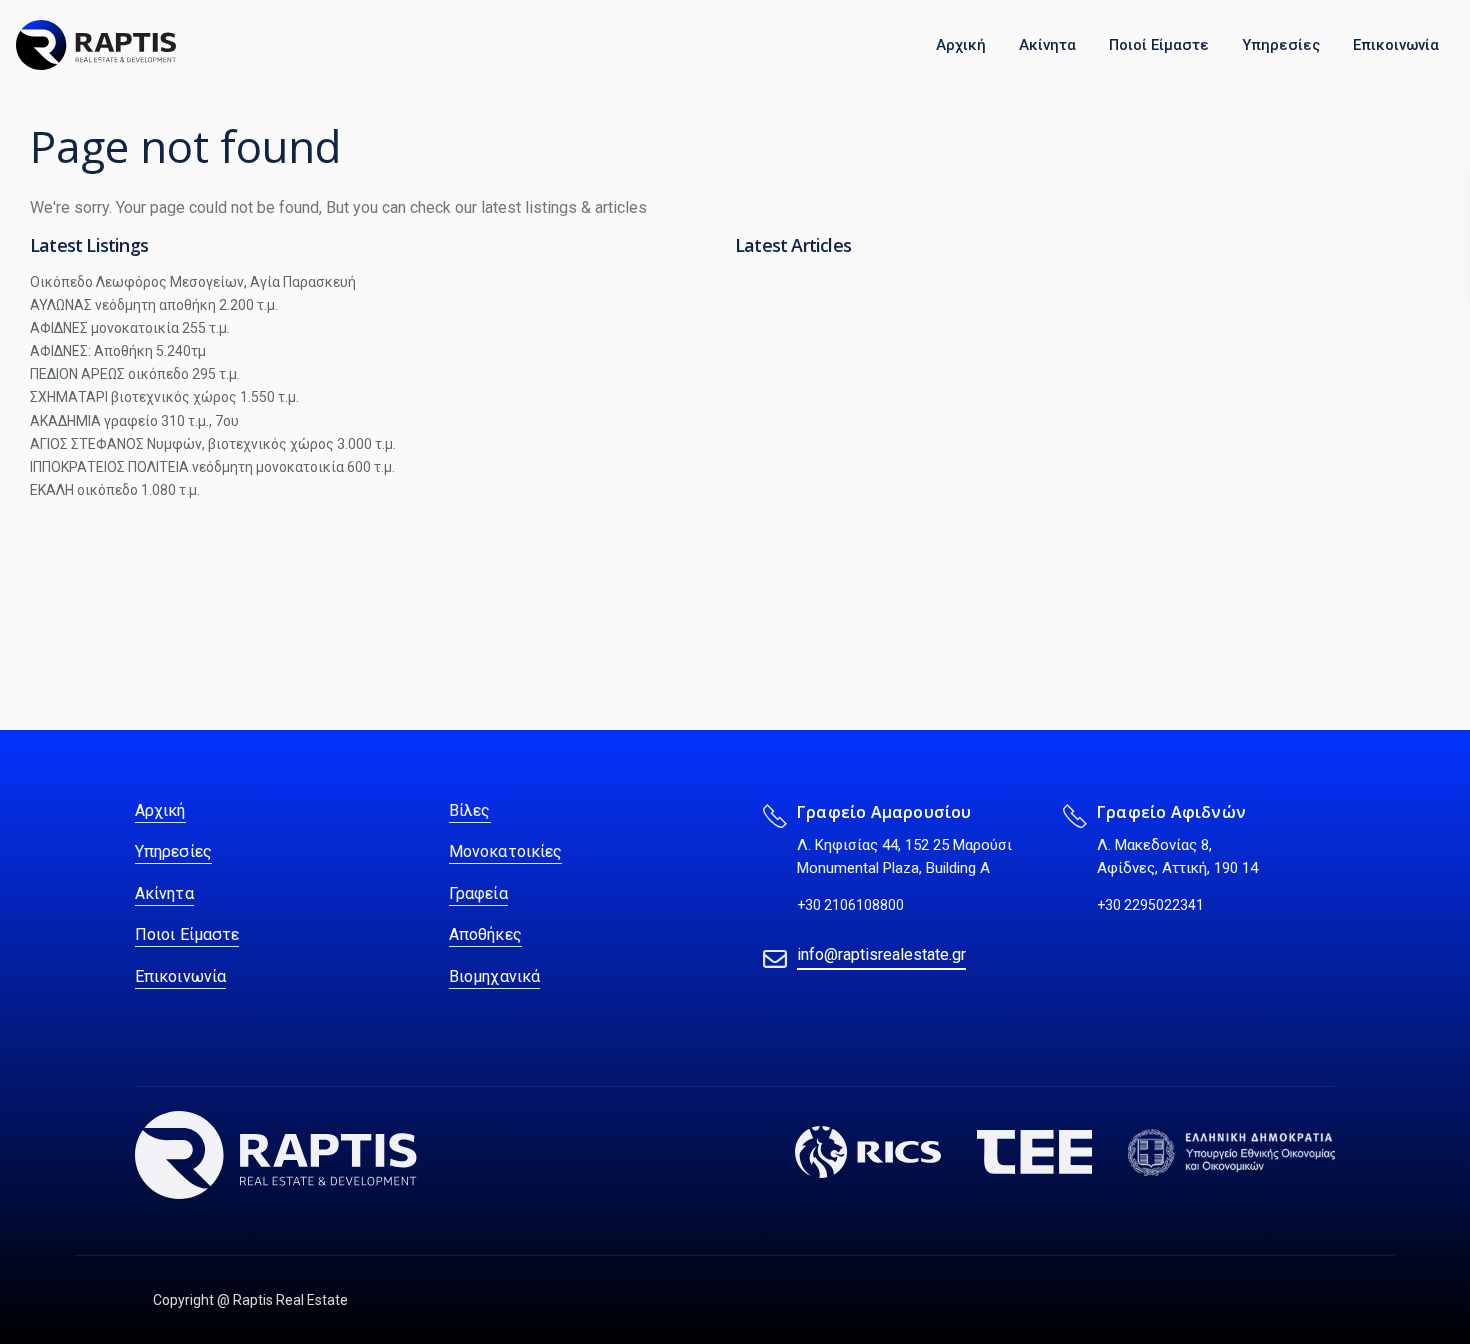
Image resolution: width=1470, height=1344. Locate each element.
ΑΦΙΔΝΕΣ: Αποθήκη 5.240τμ (118, 351)
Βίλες (470, 810)
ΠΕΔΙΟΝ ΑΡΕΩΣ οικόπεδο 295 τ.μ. (135, 374)
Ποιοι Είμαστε (187, 934)
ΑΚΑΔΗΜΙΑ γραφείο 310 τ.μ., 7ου (134, 421)
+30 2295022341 (1150, 905)
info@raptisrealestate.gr (881, 954)
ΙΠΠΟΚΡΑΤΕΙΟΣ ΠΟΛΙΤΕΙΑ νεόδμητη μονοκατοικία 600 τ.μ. (212, 467)
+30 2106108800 (850, 905)
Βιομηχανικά (494, 976)
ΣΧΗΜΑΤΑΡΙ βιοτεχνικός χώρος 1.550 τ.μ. (164, 397)
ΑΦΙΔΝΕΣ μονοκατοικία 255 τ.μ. (130, 328)
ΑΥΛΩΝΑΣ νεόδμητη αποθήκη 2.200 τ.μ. (154, 305)
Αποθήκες (485, 934)
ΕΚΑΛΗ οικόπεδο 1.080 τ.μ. (115, 490)
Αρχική (961, 45)
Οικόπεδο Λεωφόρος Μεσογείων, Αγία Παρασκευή (193, 282)
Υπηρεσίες (1281, 45)
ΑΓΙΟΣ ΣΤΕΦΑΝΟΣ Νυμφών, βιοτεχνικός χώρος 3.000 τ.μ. (213, 444)
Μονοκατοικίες (505, 851)
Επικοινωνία (1396, 45)
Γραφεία (478, 893)
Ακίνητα (1047, 45)
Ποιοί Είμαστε (1159, 45)
